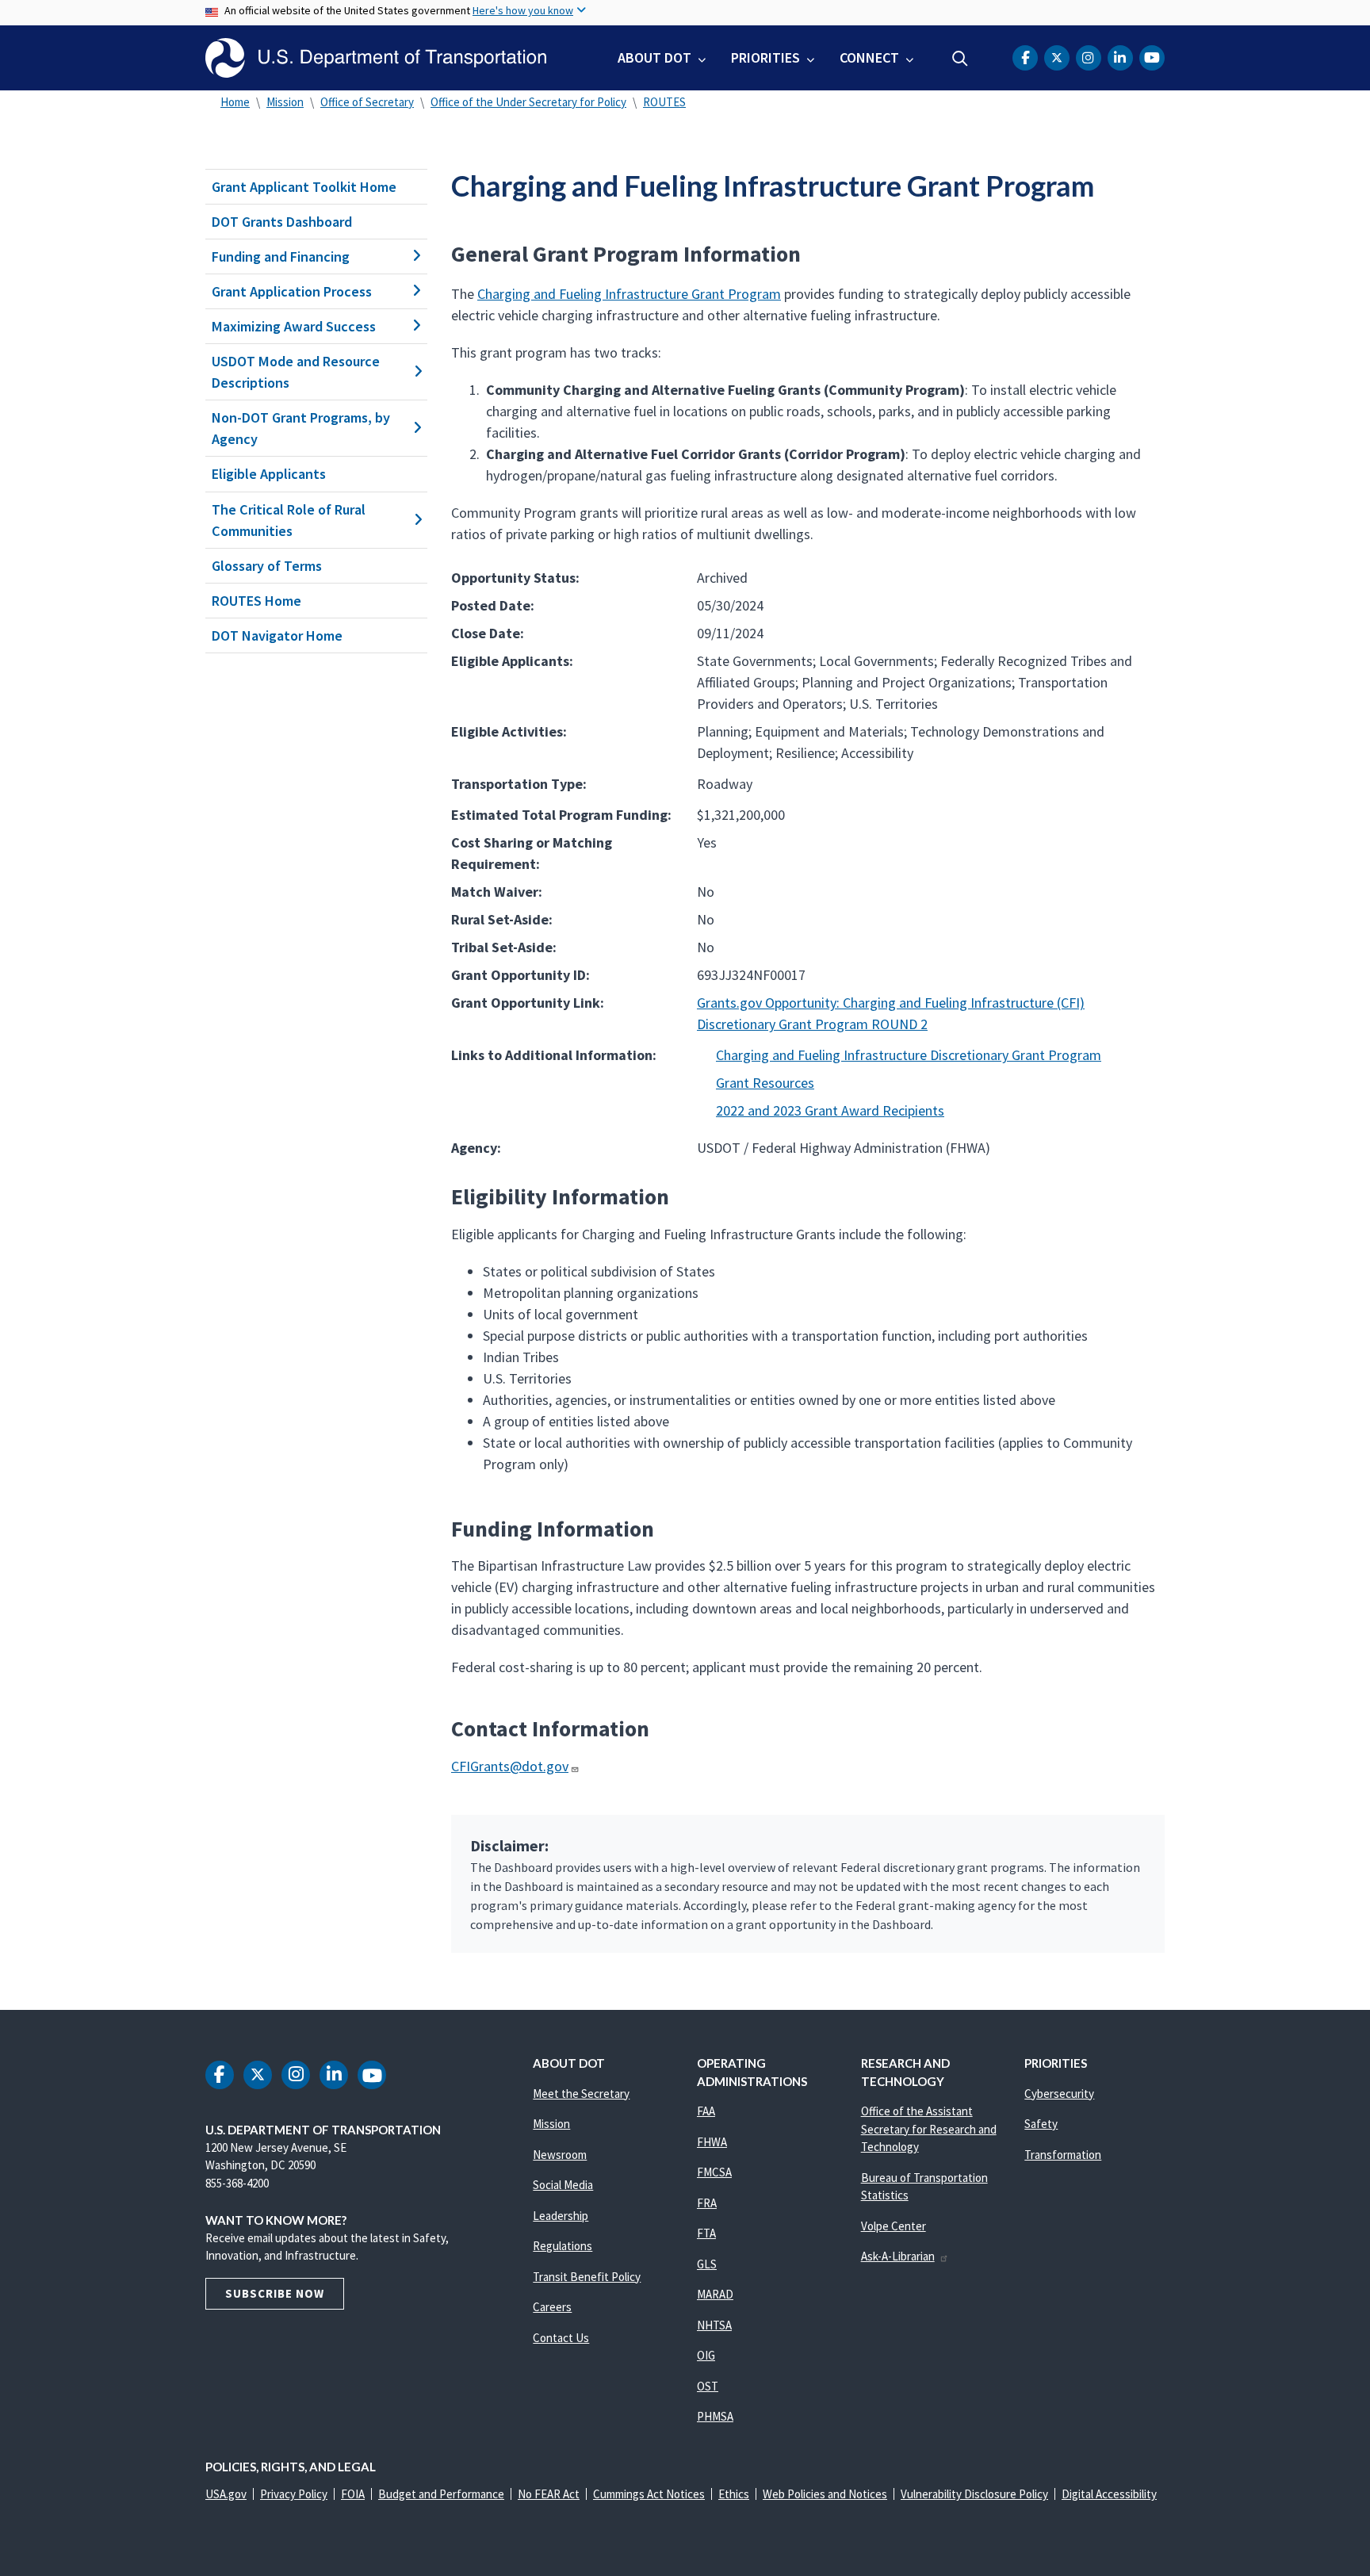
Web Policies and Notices (825, 2494)
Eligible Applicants (269, 474)
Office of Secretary (367, 102)
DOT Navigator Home (277, 635)
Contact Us (561, 2338)
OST (708, 2386)
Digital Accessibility (1109, 2494)
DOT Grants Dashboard (282, 222)
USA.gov (226, 2494)
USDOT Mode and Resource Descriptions (296, 372)
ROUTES (664, 102)
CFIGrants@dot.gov (510, 1766)
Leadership (561, 2216)
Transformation (1063, 2155)
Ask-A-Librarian (898, 2256)
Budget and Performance (441, 2494)
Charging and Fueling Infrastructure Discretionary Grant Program (909, 1055)
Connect (869, 57)
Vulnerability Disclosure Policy (974, 2494)
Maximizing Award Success (294, 326)
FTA (706, 2233)
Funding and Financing (281, 256)
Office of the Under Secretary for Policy (528, 102)
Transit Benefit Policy (587, 2277)
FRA (707, 2203)
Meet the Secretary (581, 2094)
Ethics (734, 2494)
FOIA (353, 2494)
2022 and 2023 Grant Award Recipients (830, 1110)
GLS (707, 2264)
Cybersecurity (1059, 2094)
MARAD (715, 2294)
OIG (706, 2355)
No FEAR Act (549, 2494)
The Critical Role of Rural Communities (289, 520)
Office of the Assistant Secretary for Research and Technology (929, 2129)
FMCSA (714, 2172)
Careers (552, 2307)
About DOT (654, 57)
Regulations (563, 2246)
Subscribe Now (275, 2293)
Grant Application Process (292, 291)
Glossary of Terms (267, 566)
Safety (1041, 2124)
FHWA (712, 2142)
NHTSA (714, 2325)
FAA (706, 2111)
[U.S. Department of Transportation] (376, 58)
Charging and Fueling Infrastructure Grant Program (629, 294)
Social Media (563, 2185)
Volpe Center (894, 2226)
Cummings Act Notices (649, 2494)
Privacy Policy (294, 2494)
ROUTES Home (256, 601)
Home (235, 102)
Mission (285, 102)
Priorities (765, 57)
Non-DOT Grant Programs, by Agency (301, 428)
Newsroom (560, 2155)
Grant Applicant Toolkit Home (304, 187)
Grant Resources (765, 1083)
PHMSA (715, 2416)
